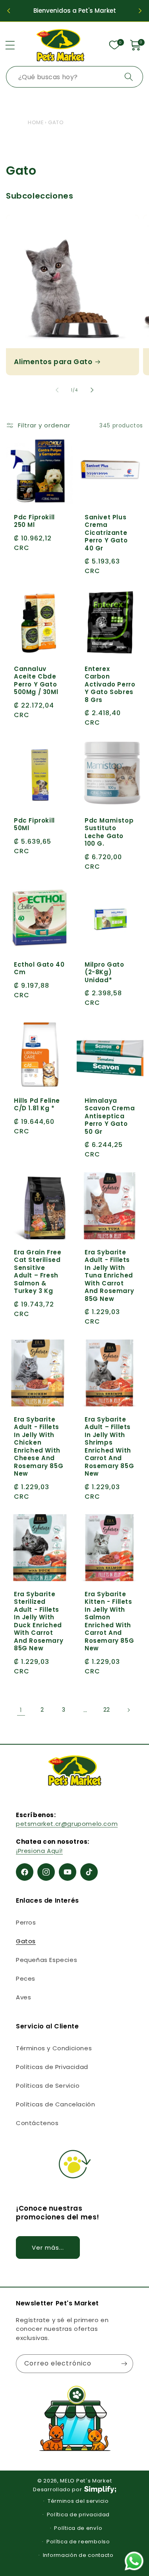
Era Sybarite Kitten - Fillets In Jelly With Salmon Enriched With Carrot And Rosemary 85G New (109, 1621)
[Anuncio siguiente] (140, 11)
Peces (26, 1978)
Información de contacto (78, 2555)
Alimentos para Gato (53, 362)
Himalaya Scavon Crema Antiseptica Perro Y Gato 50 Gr (110, 1116)
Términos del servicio (78, 2501)
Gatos (26, 1941)
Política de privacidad (78, 2515)
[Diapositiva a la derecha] (92, 390)
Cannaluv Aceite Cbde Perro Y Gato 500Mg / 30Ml (36, 681)
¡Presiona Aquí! (39, 1851)
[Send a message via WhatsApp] (134, 2561)
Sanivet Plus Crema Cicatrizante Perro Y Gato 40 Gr (106, 533)
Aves (23, 1997)
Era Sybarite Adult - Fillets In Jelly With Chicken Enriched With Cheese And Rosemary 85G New (39, 1446)
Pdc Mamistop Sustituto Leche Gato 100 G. (109, 832)
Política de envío (78, 2528)
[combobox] (74, 77)
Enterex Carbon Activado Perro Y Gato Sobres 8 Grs (110, 684)
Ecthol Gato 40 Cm (39, 968)
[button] (10, 45)
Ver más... (48, 2247)
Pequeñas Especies (46, 1960)
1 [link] (21, 1710)
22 (107, 1710)
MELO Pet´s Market (86, 2481)
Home (36, 122)
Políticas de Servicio (48, 2086)
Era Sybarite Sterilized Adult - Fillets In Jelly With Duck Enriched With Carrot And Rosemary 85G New (39, 1621)
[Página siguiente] (128, 1710)
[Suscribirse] (124, 2364)
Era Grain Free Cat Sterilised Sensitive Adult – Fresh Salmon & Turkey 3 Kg (38, 1271)
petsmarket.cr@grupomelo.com (67, 1824)
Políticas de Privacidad (52, 2067)
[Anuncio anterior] (9, 11)
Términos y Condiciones (54, 2048)
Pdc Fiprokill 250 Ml (34, 521)
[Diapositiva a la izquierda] (57, 390)
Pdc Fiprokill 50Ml (34, 824)
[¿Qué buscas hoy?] (129, 77)
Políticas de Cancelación (55, 2104)
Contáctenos (37, 2123)
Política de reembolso (78, 2542)
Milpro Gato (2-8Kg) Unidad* (104, 972)
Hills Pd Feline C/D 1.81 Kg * (37, 1104)
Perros (26, 1922)
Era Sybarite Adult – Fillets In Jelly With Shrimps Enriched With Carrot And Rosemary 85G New (109, 1446)
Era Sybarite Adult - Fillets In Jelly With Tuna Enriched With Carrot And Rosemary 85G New (109, 1275)
